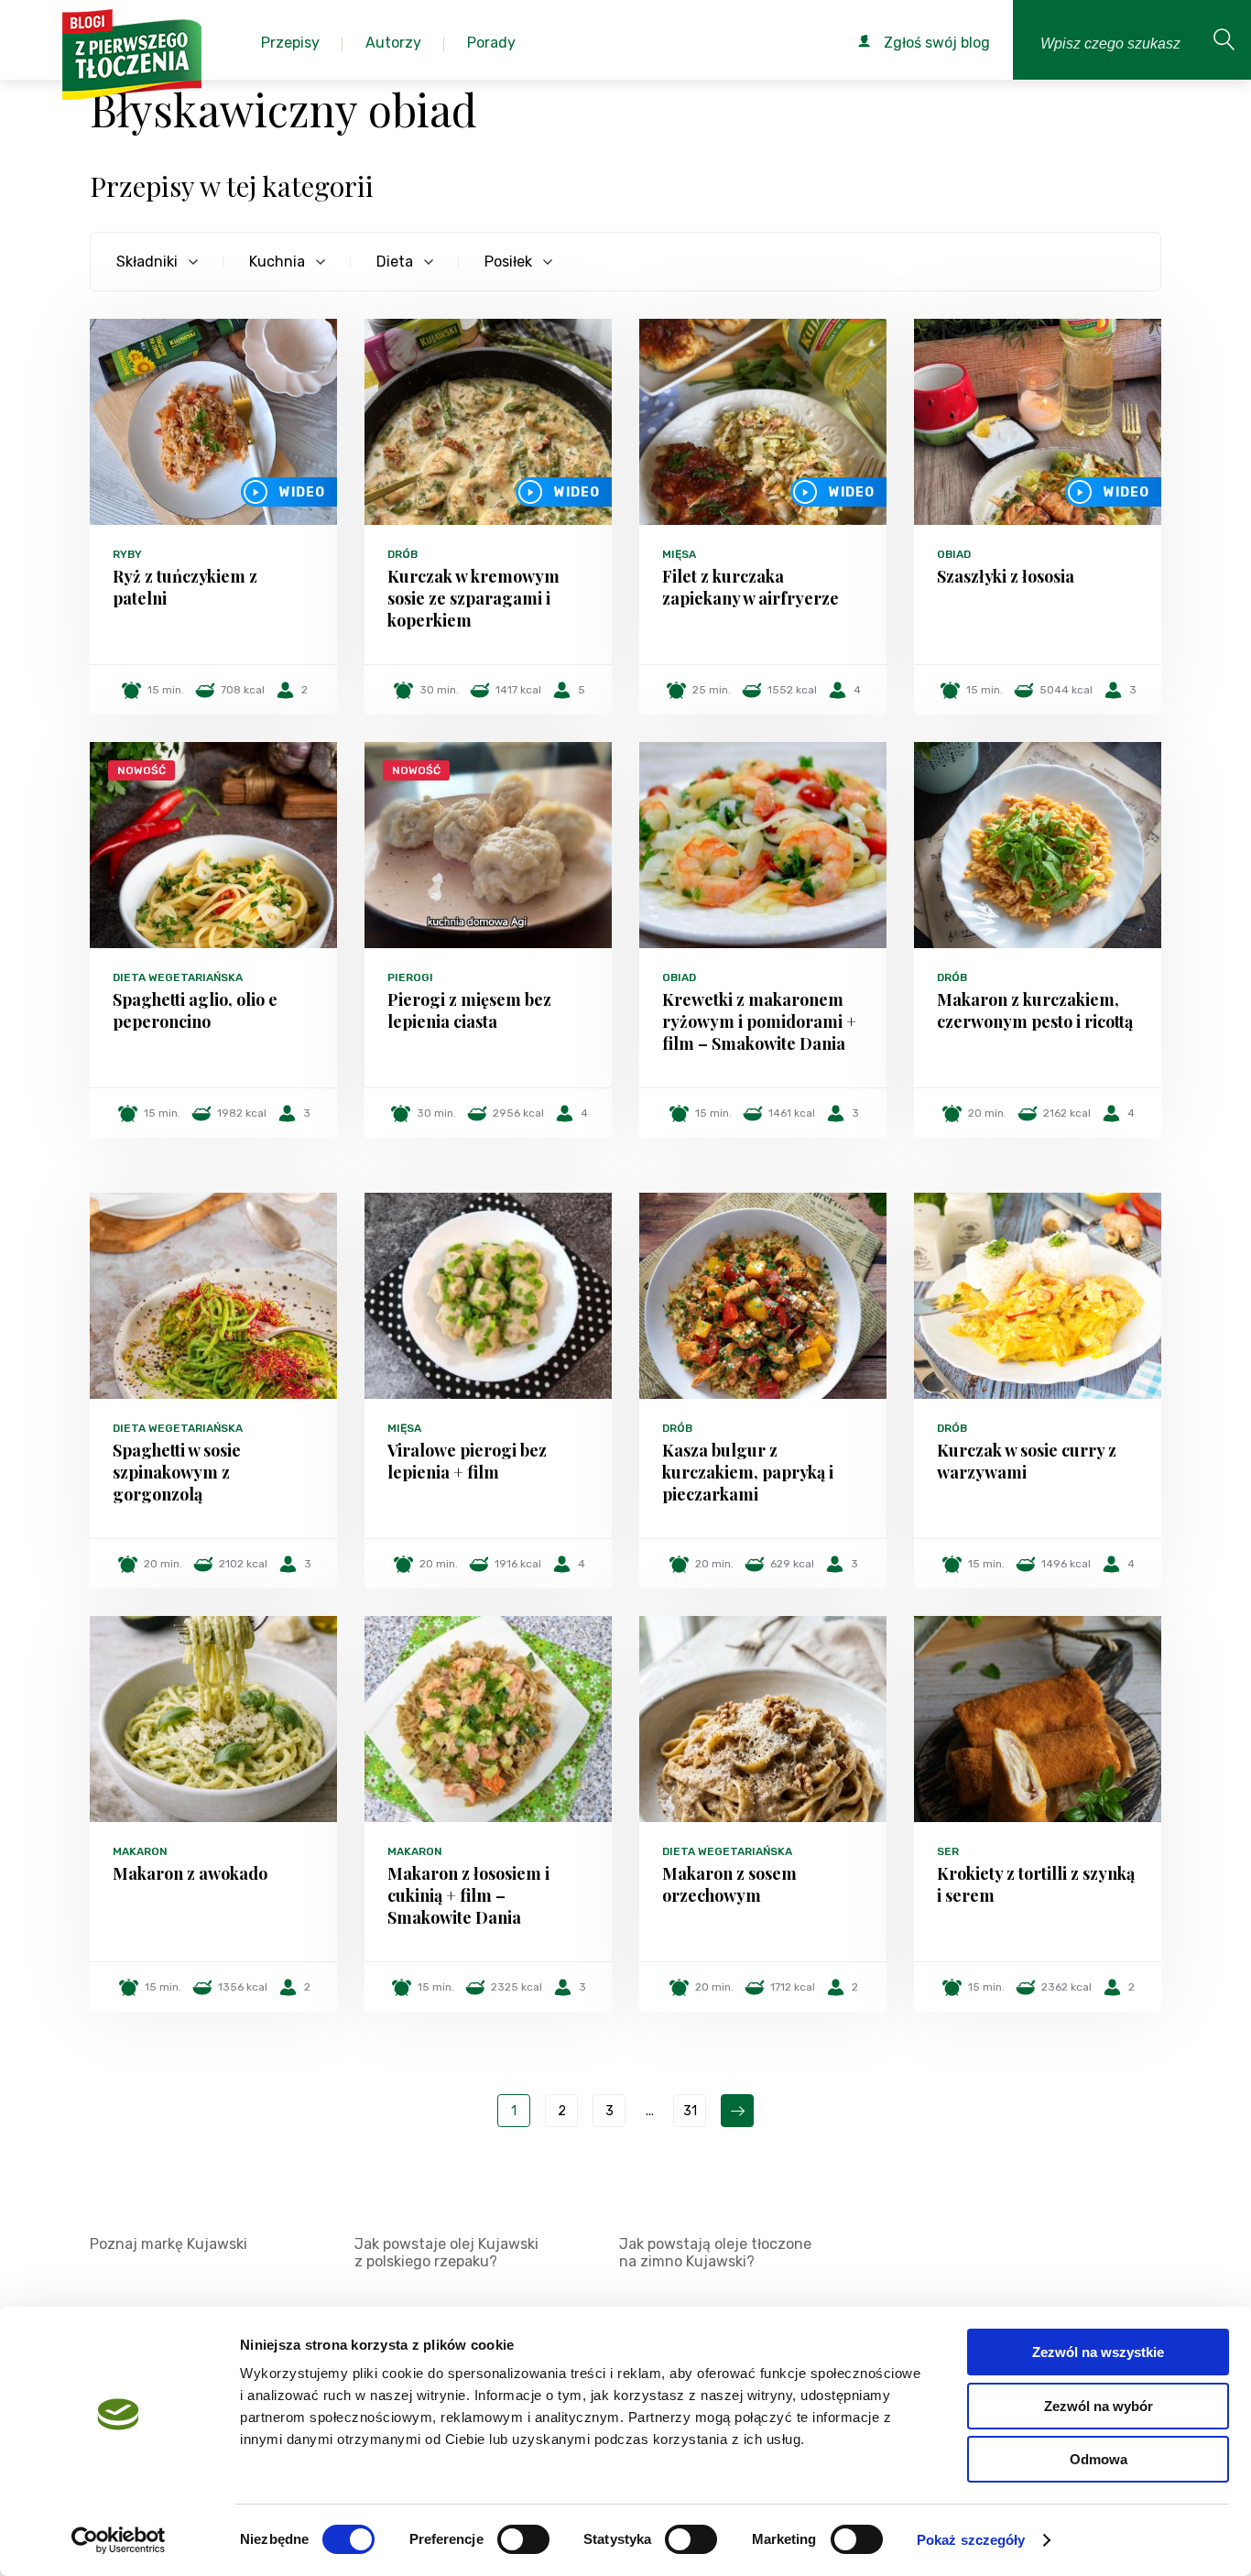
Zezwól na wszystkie (1098, 2352)
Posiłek (508, 262)
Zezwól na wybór (1099, 2406)
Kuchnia (277, 262)
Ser (948, 1851)
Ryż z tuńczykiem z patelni (185, 587)
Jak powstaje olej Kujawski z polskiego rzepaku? (446, 2253)
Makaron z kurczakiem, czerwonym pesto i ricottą (1035, 1010)
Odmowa (1099, 2459)
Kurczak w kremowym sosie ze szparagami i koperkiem (473, 598)
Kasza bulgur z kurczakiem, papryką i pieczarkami (748, 1472)
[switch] (523, 2539)
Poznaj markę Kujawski (169, 2244)
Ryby (127, 554)
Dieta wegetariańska (178, 977)
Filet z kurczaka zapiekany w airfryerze (751, 587)
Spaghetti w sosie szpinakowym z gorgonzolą (177, 1472)
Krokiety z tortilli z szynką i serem (1036, 1884)
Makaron (140, 1851)
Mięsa (679, 554)
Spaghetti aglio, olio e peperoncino (195, 1010)
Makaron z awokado (190, 1873)
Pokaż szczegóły (971, 2540)
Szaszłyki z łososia (1006, 576)
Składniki (147, 262)
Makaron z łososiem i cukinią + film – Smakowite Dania (468, 1895)
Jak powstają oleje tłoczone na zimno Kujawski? (715, 2253)
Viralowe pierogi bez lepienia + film (467, 1461)
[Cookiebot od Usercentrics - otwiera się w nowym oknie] (119, 2540)
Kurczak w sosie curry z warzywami (1027, 1461)
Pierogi (410, 977)
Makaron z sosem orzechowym (729, 1884)
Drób (402, 554)
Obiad (954, 554)
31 (690, 2111)
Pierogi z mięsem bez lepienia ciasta (469, 1010)
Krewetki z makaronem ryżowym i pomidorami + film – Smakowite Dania (759, 1021)
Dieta (395, 262)
